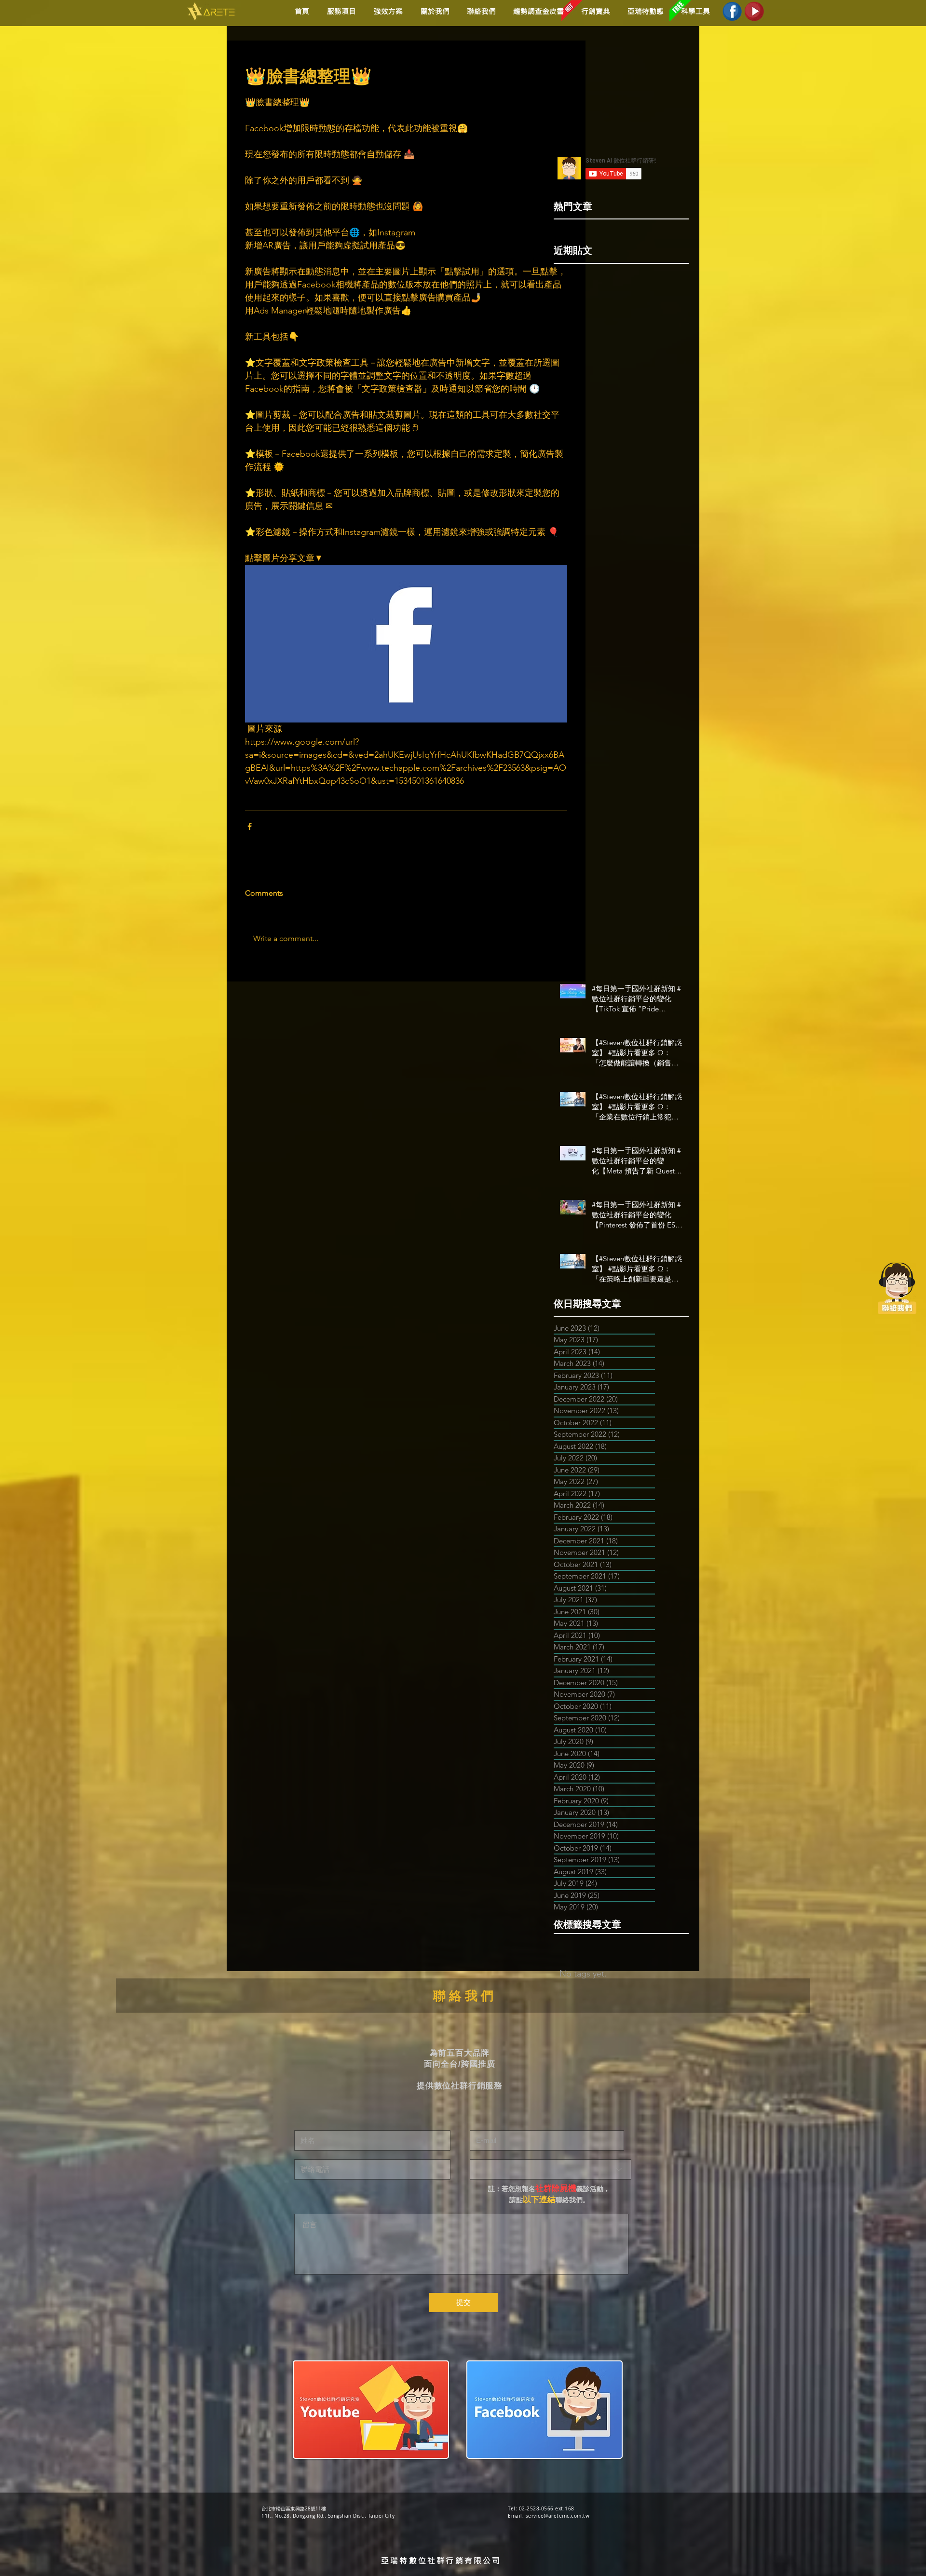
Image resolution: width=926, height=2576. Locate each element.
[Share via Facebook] (250, 826)
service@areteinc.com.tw (558, 2516)
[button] (387, 11)
